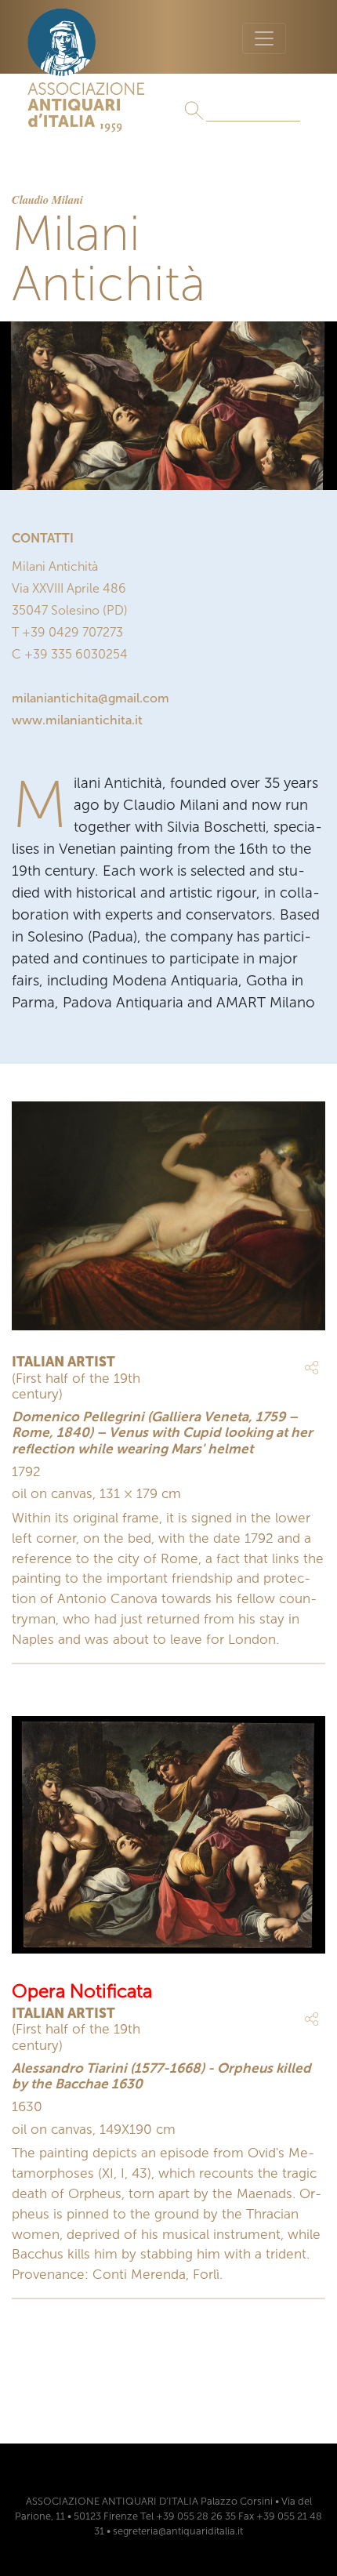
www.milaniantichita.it (77, 720)
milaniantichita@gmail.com (91, 698)
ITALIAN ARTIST (63, 1362)
